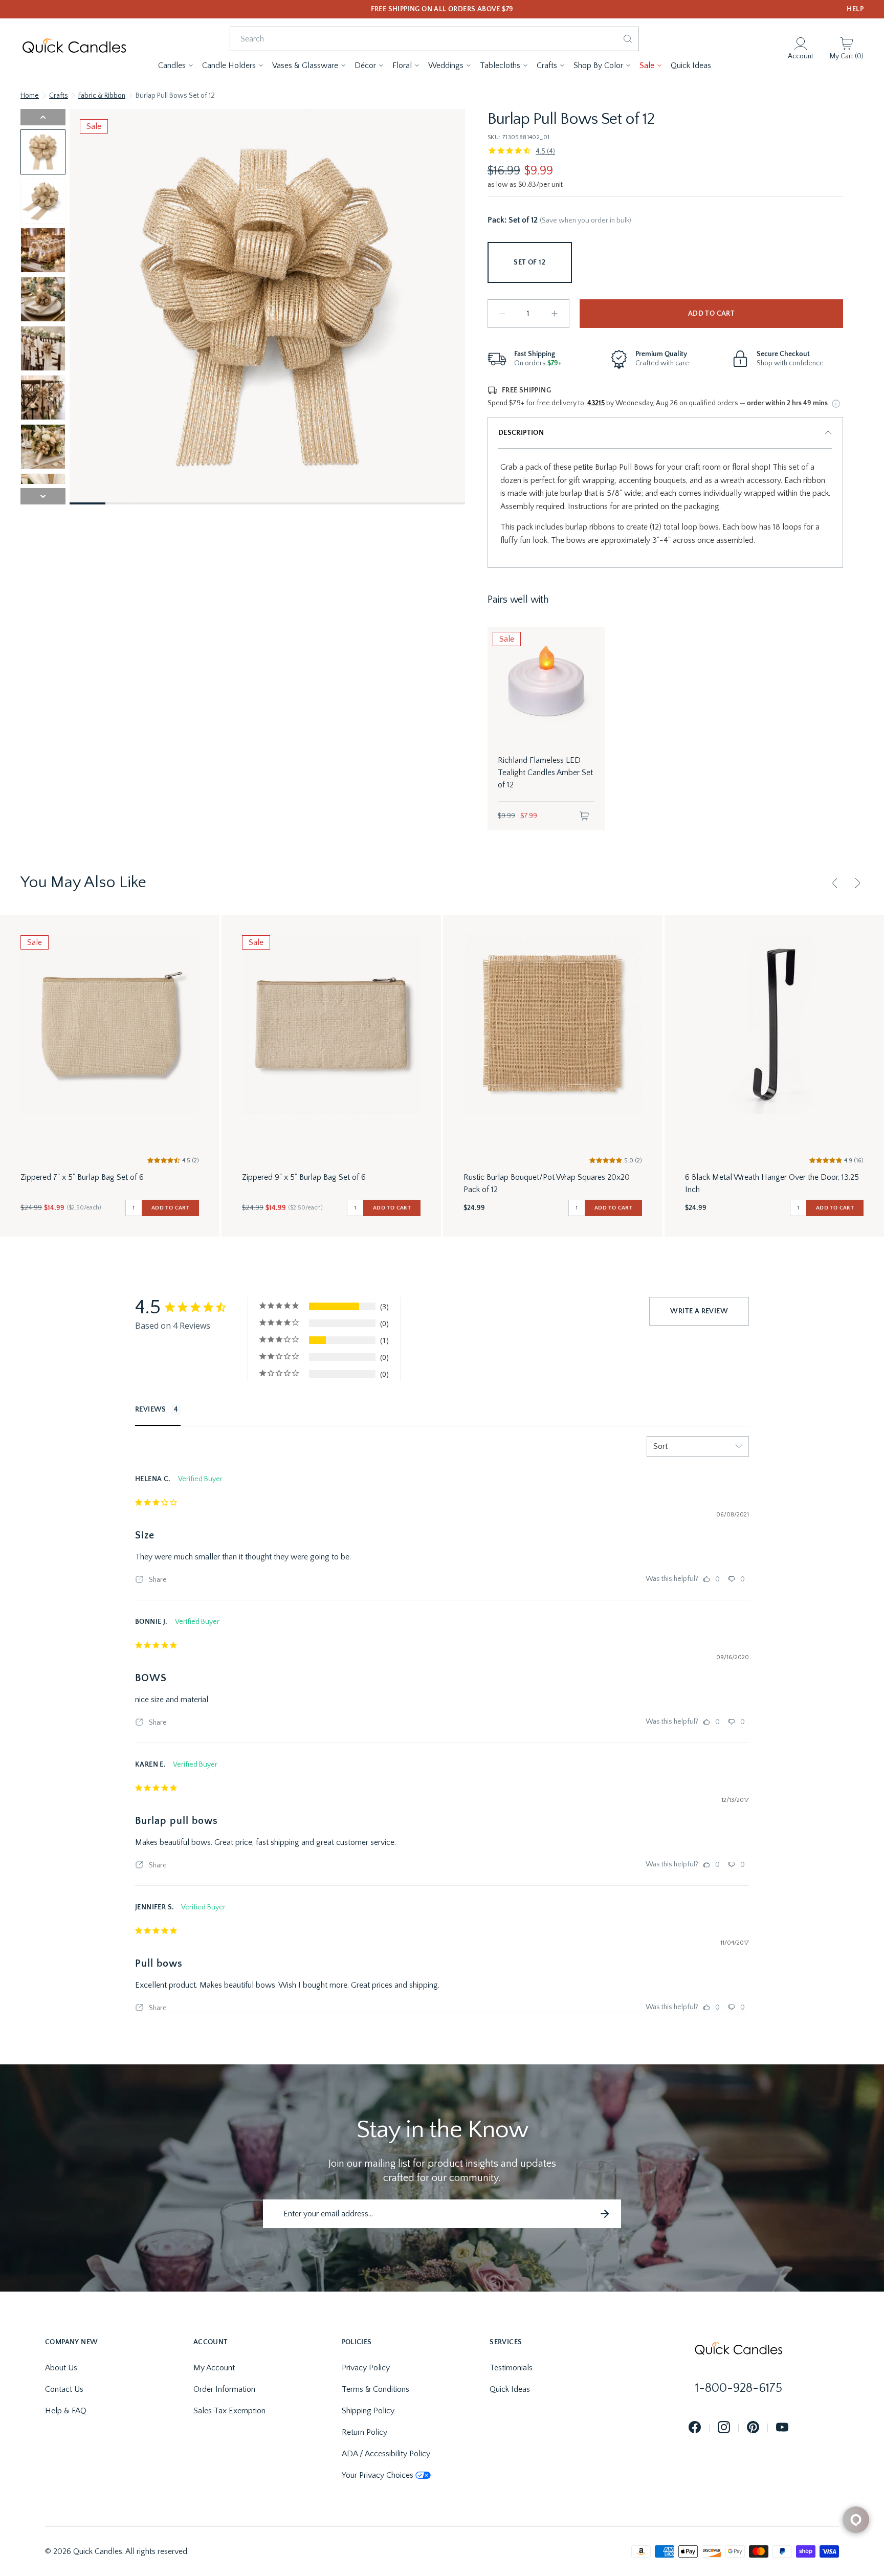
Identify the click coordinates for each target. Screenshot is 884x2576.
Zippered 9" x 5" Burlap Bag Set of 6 (304, 1177)
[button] (176, 65)
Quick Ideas (510, 2389)
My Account (214, 2368)
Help (855, 9)
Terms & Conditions (375, 2389)
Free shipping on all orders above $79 (442, 9)
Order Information (224, 2389)
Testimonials (511, 2368)
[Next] (857, 883)
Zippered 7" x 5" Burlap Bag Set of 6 (82, 1177)
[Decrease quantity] (502, 314)
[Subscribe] (605, 2214)
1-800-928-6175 (739, 2388)
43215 (596, 403)
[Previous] (835, 883)
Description (521, 433)
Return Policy (364, 2432)
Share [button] (157, 1580)
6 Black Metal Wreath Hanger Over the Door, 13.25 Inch (772, 1183)
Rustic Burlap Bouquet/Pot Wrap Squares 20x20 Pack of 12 (547, 1183)
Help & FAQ (66, 2411)
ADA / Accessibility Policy (386, 2454)
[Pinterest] (753, 2428)
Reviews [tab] (151, 1410)
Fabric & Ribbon (102, 96)
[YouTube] (782, 2428)
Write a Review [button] (699, 1311)
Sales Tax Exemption (229, 2411)
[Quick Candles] (74, 48)
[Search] (628, 39)
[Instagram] (724, 2428)
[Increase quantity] (555, 314)
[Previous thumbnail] (43, 117)
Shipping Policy (368, 2411)
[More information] (836, 404)
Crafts (59, 96)
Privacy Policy (366, 2368)
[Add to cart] (584, 816)
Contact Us (64, 2389)
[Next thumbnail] (43, 496)
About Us (61, 2368)
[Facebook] (695, 2428)
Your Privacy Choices (378, 2475)
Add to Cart (711, 314)
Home (30, 96)
